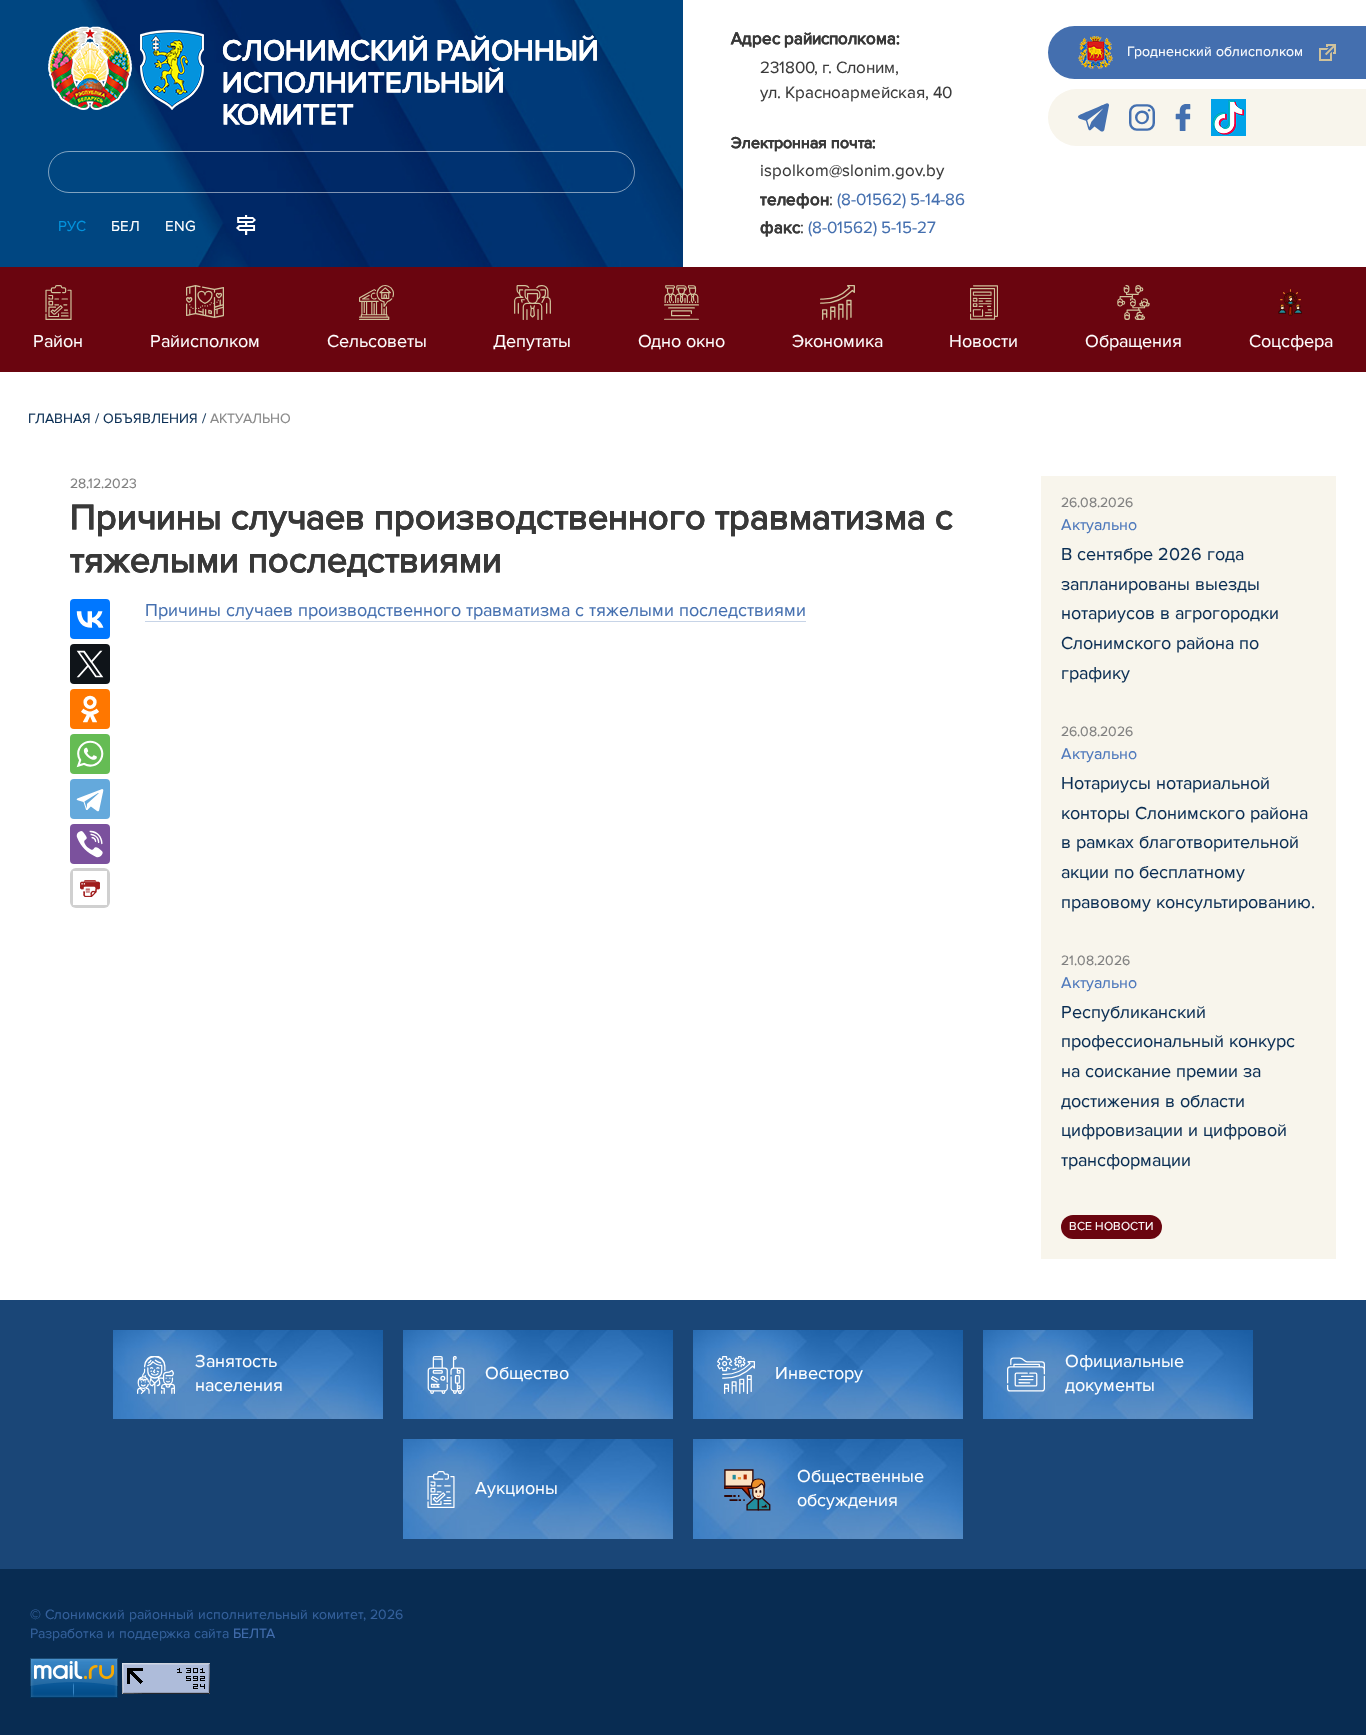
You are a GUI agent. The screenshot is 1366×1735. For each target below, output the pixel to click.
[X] (90, 664)
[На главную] (90, 68)
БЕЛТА (254, 1633)
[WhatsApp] (90, 754)
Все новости (1111, 1226)
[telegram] (1093, 117)
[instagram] (1142, 117)
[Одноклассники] (90, 709)
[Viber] (90, 844)
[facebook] (1183, 117)
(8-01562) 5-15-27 (872, 227)
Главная (59, 418)
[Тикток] (1228, 117)
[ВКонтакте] (90, 619)
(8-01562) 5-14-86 (901, 199)
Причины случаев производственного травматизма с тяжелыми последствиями (475, 610)
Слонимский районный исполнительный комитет (410, 84)
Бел (125, 226)
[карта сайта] (246, 224)
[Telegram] (90, 799)
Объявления (150, 418)
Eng (180, 226)
